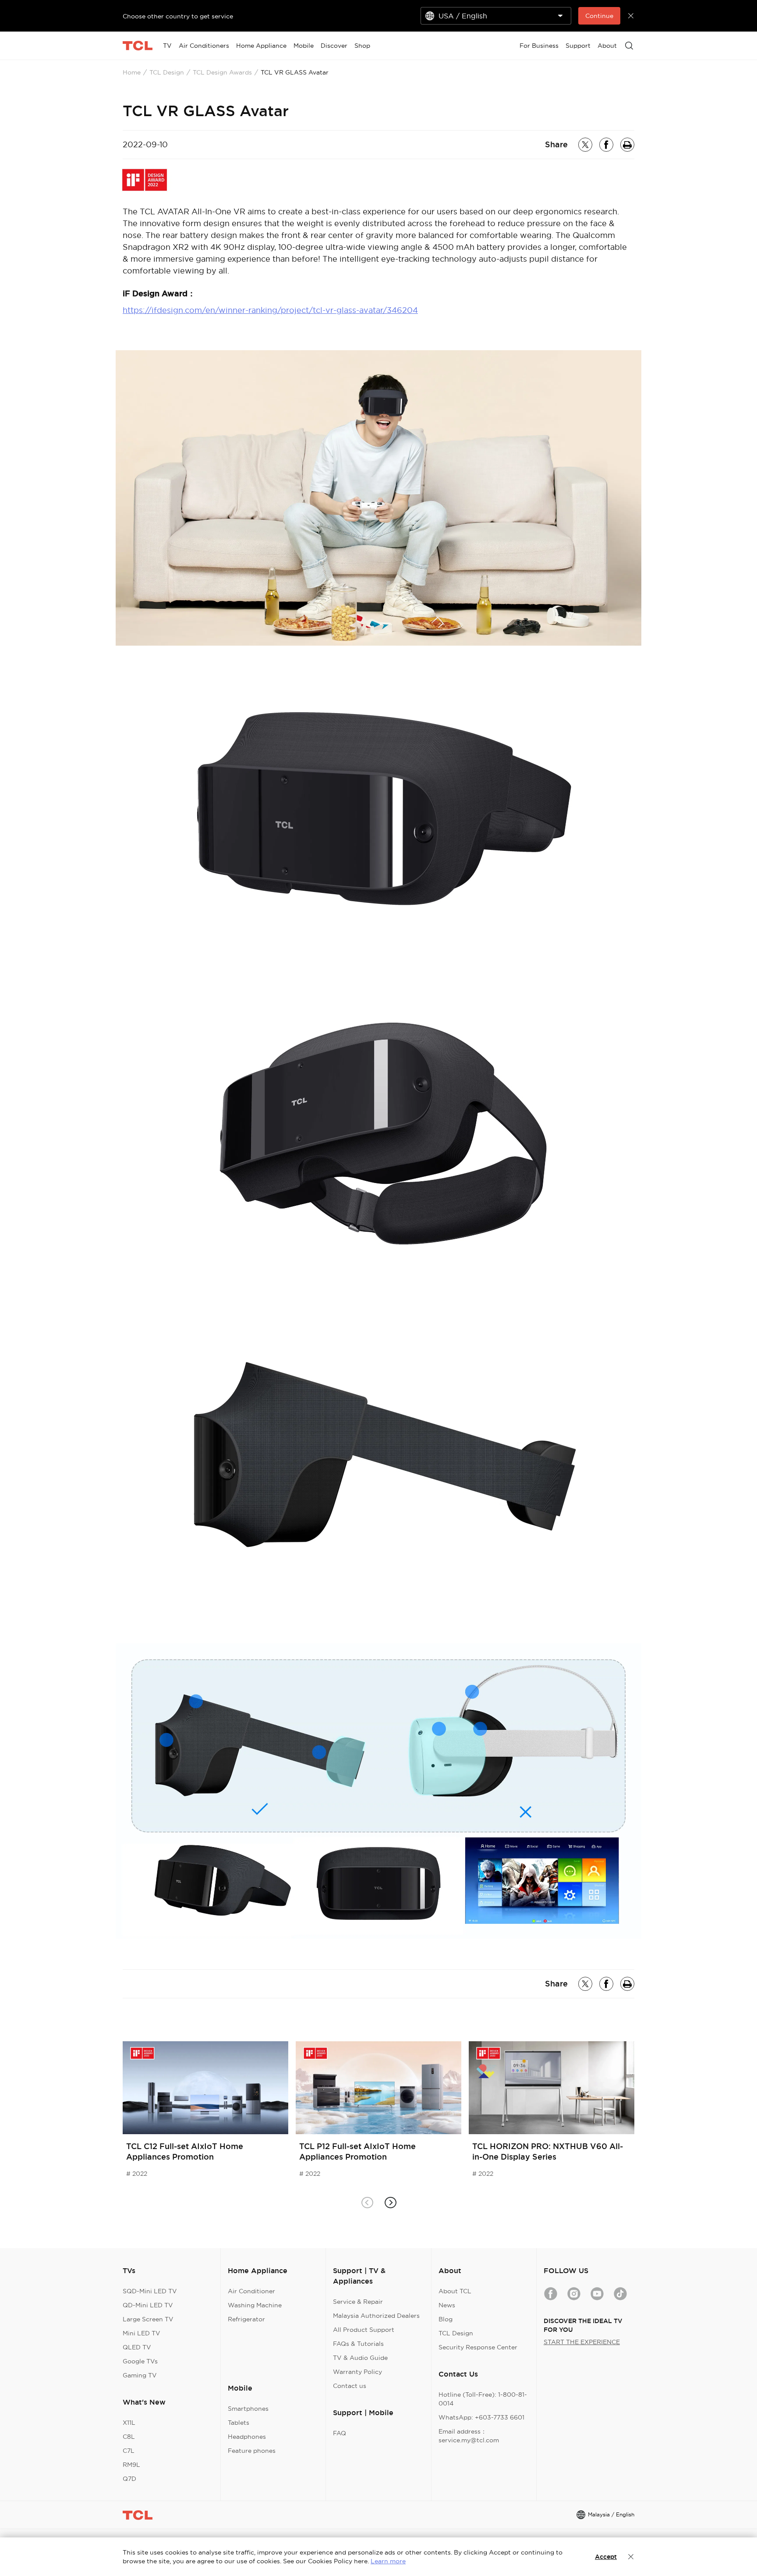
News (447, 2305)
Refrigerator (246, 2319)
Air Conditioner (251, 2291)
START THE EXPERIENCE (582, 2342)
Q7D (129, 2479)
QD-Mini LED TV (148, 2305)
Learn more (388, 2561)
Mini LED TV (141, 2333)
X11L (129, 2423)
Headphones (247, 2437)
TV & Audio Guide (360, 2358)
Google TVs (140, 2361)
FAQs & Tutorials (358, 2344)
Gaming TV (140, 2375)
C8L (129, 2437)
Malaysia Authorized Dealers (376, 2316)
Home (132, 72)
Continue (599, 16)
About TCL (455, 2291)
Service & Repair (358, 2302)
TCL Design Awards (222, 72)
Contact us (350, 2386)
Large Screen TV (148, 2319)
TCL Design (167, 72)
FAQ (340, 2433)
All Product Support (364, 2330)
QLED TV (137, 2347)
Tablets (239, 2423)
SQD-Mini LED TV (150, 2291)
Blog (446, 2319)
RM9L (131, 2465)
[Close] (631, 2557)
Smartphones (248, 2409)
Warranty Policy (357, 2372)
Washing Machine (255, 2305)
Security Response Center (478, 2347)
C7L (129, 2451)
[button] (390, 2203)
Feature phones (252, 2451)
